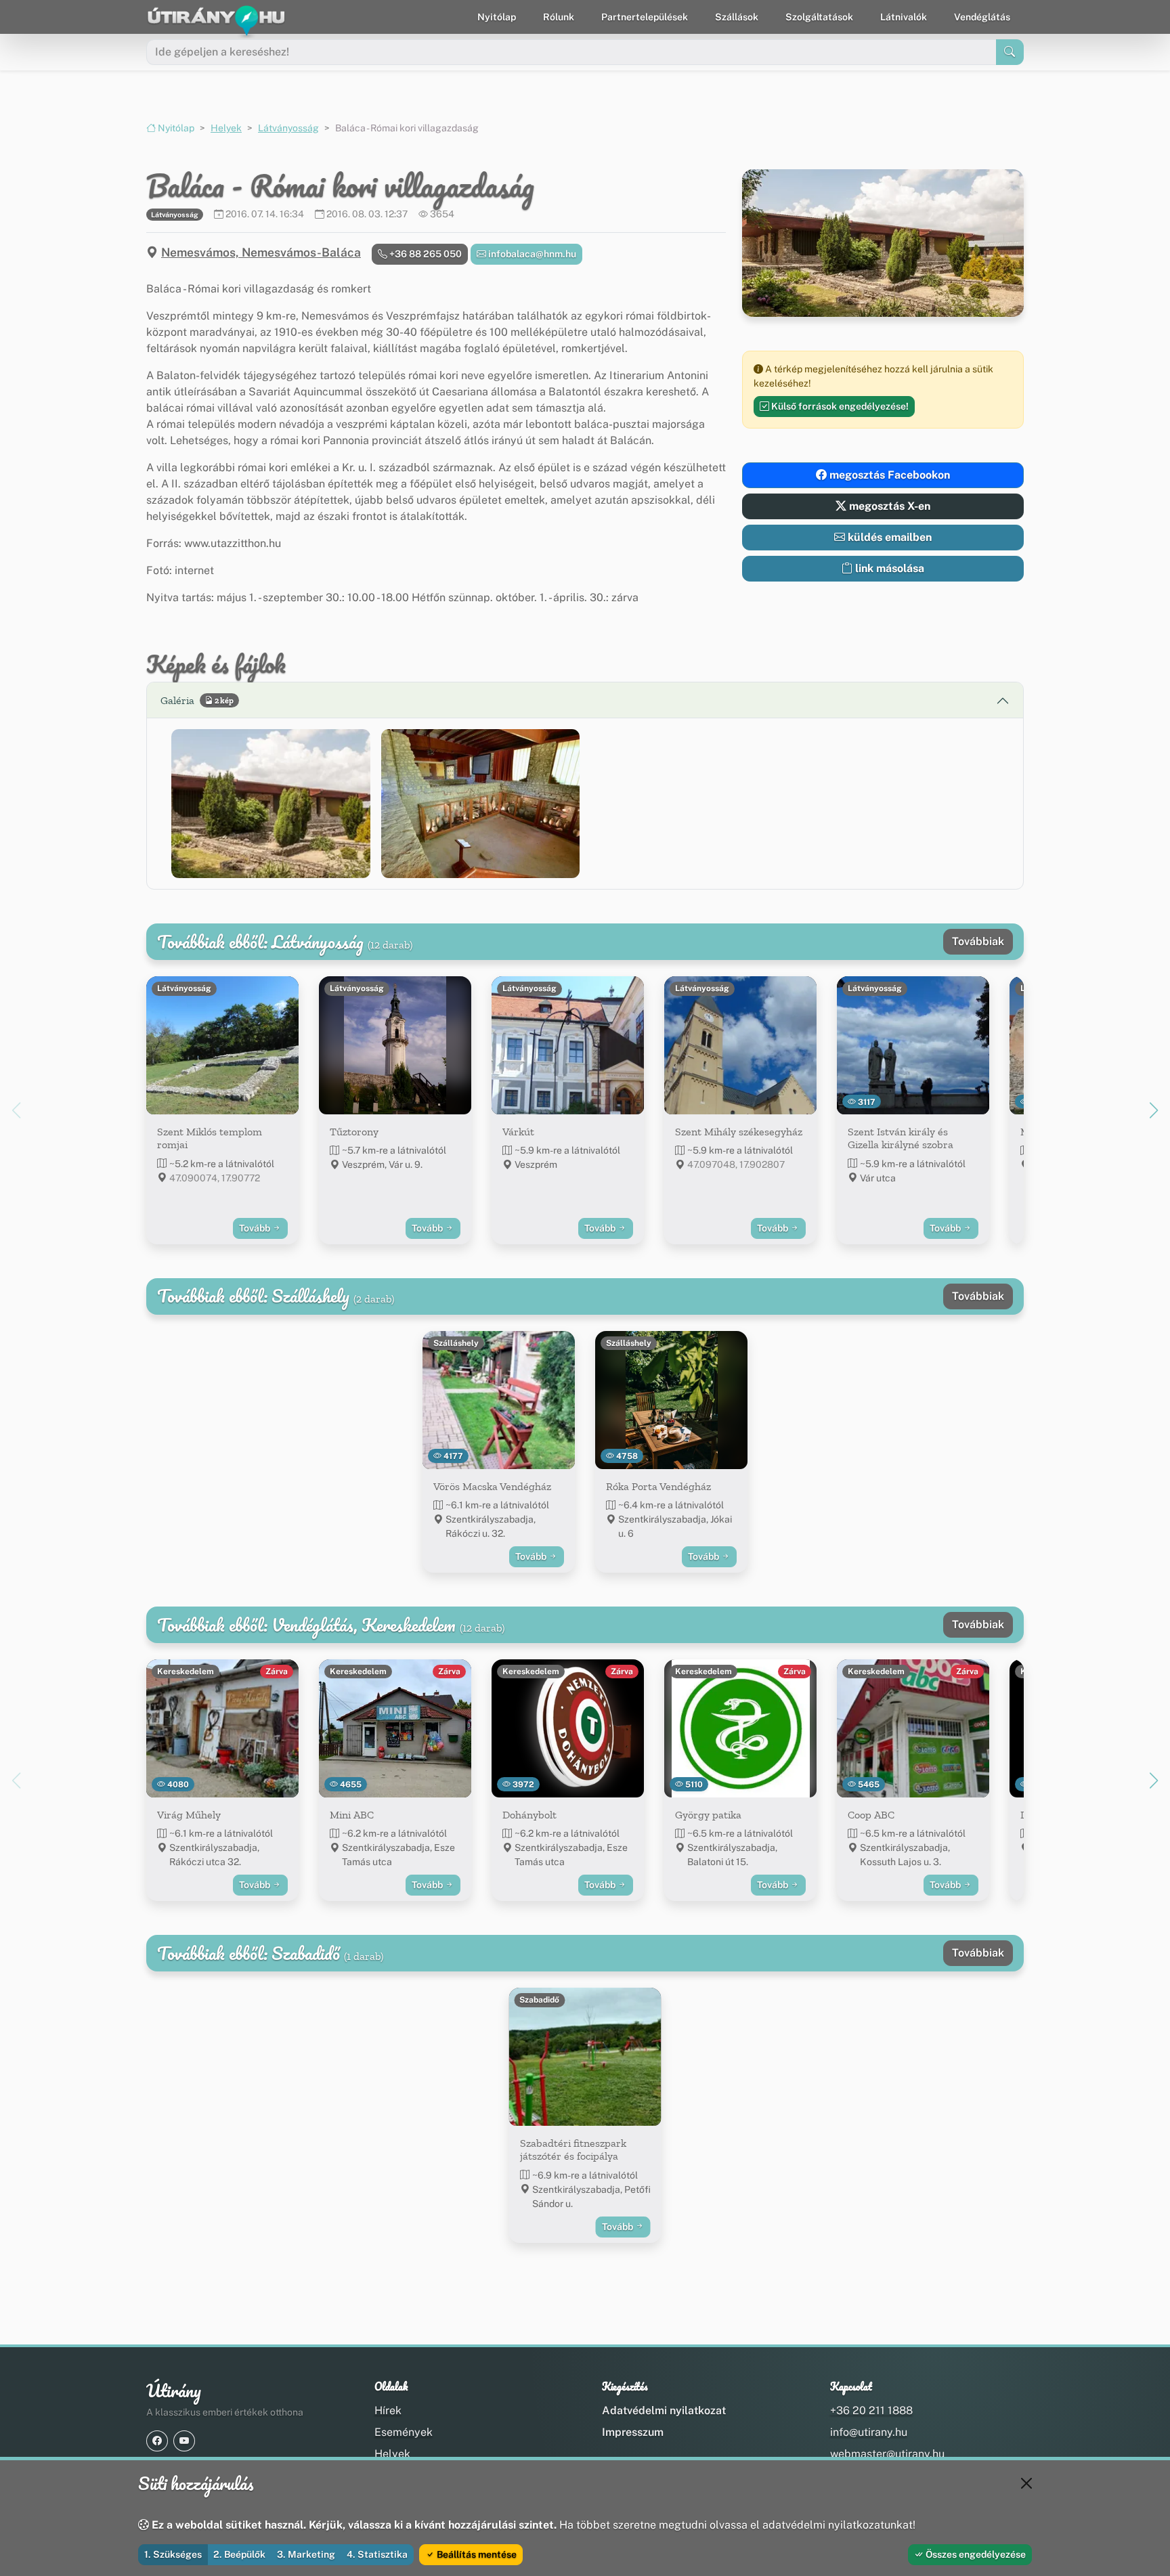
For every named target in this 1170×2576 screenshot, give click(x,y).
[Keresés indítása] (1010, 52)
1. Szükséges (173, 2554)
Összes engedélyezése (975, 2554)
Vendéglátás (982, 17)
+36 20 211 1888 (871, 2410)
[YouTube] (184, 2441)
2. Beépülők (239, 2554)
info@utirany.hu (869, 2432)
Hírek (388, 2410)
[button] (271, 804)
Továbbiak (978, 941)
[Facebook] (157, 2441)
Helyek (226, 128)
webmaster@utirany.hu (887, 2454)
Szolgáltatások (819, 17)
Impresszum (633, 2432)
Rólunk (559, 17)
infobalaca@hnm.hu (531, 254)
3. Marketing (306, 2554)
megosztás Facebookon (888, 475)
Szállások (737, 17)
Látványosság (288, 128)
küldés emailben (888, 537)
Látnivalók (904, 17)
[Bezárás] (1026, 2483)
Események (404, 2432)
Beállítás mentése (476, 2554)
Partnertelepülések (645, 17)
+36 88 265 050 (425, 254)
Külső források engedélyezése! (839, 406)
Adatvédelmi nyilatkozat (664, 2410)
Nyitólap (497, 17)
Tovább (256, 1228)
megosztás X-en (888, 506)
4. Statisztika (377, 2554)
